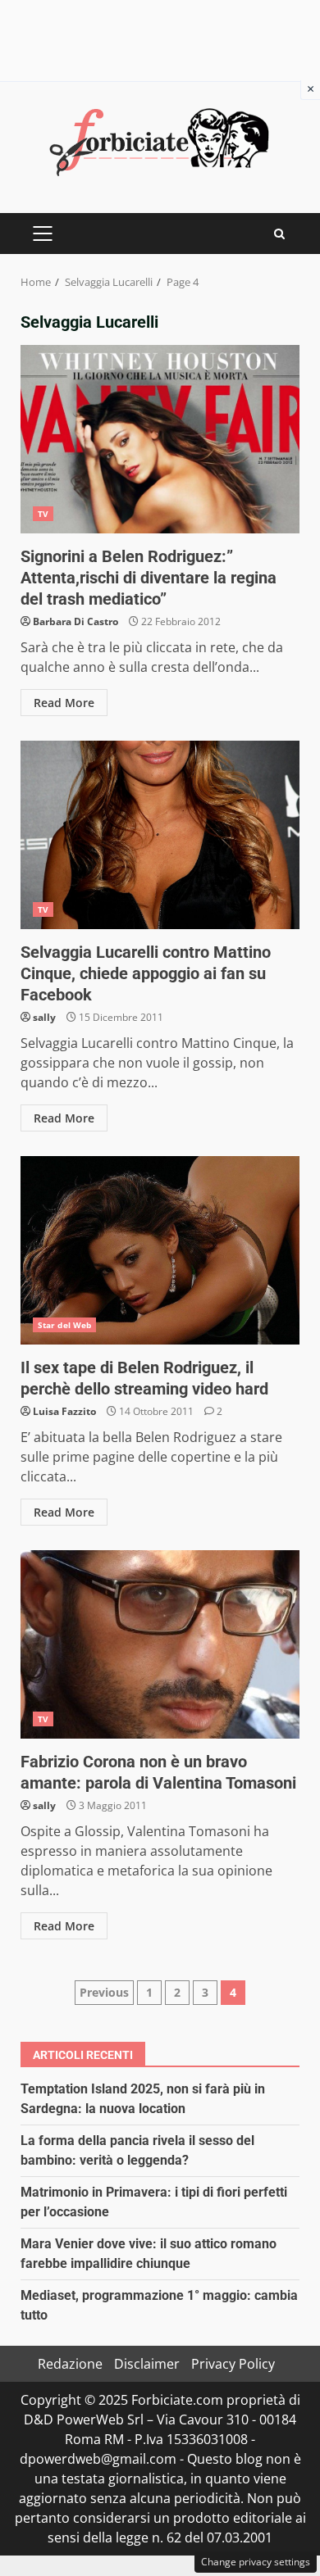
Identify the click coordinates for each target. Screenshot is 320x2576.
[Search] (279, 234)
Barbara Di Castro (75, 621)
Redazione (70, 2364)
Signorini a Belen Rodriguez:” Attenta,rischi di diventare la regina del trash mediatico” (160, 439)
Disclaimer (147, 2364)
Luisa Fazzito (64, 1411)
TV (43, 514)
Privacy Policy (233, 2364)
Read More (64, 703)
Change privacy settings (256, 2562)
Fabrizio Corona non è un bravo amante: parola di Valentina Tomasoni (160, 1644)
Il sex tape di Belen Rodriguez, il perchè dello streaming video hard (160, 1250)
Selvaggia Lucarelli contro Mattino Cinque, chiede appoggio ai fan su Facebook (160, 835)
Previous (104, 1992)
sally (44, 1017)
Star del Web (64, 1325)
